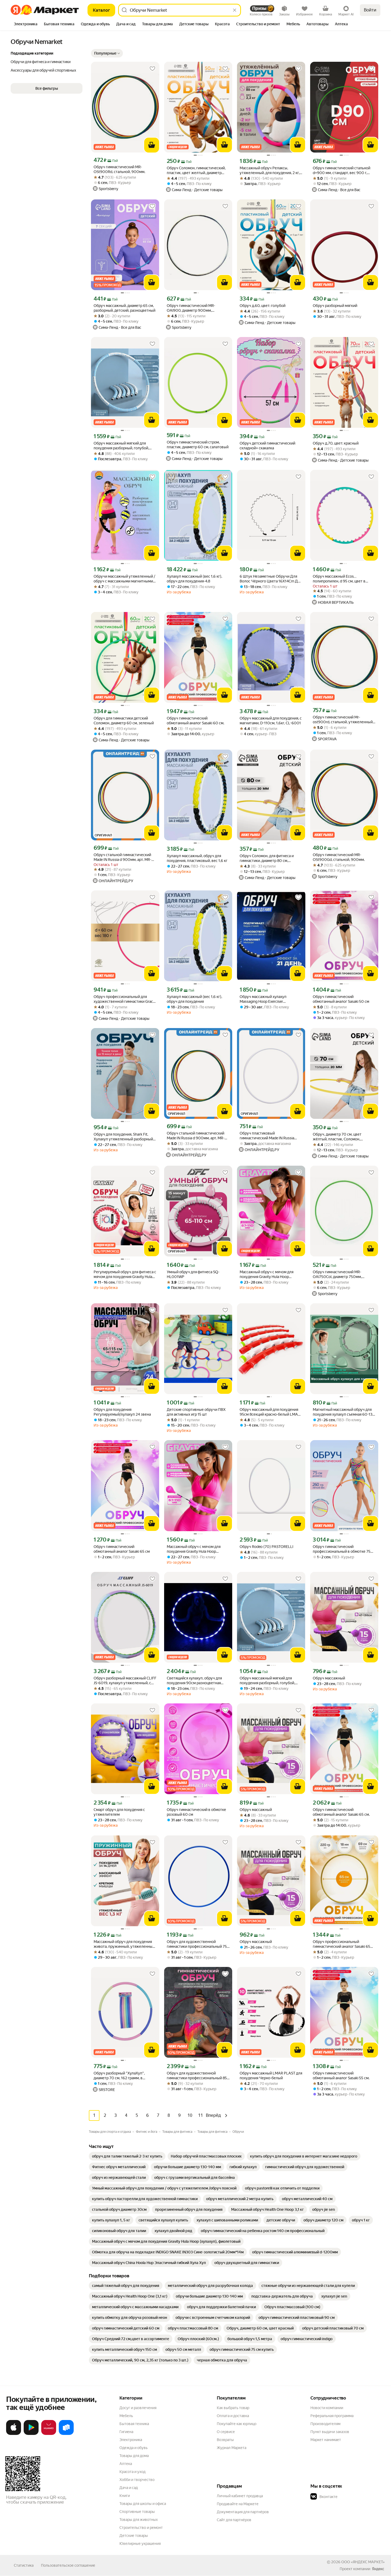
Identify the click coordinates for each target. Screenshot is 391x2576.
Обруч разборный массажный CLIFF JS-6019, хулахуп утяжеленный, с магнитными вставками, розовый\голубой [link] (125, 1681)
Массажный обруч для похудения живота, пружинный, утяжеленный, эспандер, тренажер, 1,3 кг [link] (124, 1944)
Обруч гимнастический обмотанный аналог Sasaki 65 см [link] (122, 1549)
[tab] (26, 24)
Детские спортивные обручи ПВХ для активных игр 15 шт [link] (196, 1412)
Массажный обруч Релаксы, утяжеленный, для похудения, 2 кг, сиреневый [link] (270, 170)
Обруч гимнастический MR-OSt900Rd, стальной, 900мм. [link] (119, 169)
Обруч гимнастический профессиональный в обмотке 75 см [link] (342, 1549)
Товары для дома (134, 2456)
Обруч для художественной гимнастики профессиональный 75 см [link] (197, 1944)
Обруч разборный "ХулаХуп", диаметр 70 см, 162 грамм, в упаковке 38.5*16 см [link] (119, 2076)
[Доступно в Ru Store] (66, 2434)
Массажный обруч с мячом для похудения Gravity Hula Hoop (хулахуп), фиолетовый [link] (267, 1274)
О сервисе (226, 2432)
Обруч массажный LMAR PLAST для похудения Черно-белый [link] (271, 2076)
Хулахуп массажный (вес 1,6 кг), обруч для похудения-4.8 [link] (194, 579)
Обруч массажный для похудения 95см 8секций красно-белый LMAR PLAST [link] (270, 1412)
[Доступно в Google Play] (31, 2434)
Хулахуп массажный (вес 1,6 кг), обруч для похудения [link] (194, 999)
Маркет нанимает (326, 2440)
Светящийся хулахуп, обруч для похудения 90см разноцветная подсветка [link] (194, 1681)
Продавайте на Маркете (238, 2504)
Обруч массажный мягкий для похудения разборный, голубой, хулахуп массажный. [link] (121, 446)
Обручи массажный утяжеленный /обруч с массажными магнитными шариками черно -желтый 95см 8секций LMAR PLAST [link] (124, 579)
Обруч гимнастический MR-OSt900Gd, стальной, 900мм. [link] (339, 857)
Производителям (325, 2424)
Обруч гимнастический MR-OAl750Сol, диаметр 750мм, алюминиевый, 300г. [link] (337, 1274)
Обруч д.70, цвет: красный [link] (336, 443)
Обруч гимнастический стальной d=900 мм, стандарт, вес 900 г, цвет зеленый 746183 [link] (342, 170)
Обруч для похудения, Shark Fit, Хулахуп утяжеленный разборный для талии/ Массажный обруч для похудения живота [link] (123, 1137)
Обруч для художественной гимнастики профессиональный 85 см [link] (197, 2076)
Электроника (131, 2440)
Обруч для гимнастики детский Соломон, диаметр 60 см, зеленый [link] (124, 721)
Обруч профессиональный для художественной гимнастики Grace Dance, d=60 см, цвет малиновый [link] (124, 999)
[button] (107, 53)
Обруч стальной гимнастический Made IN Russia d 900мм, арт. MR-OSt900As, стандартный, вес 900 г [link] (197, 1136)
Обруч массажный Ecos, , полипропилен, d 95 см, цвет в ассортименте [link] (339, 579)
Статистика (24, 2565)
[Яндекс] (378, 2569)
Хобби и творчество (137, 2480)
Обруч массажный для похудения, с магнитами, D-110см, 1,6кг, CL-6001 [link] (271, 721)
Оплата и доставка (233, 2416)
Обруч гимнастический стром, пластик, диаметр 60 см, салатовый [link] (198, 445)
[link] (127, 2156)
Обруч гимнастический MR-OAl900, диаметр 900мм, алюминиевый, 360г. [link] (191, 308)
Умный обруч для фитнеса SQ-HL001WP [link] (193, 1274)
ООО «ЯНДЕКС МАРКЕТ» (363, 2562)
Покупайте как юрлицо (237, 2424)
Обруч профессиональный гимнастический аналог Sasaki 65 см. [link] (342, 1944)
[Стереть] (235, 10)
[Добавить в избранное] (152, 69)
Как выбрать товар (233, 2408)
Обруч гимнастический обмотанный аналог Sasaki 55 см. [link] (341, 2076)
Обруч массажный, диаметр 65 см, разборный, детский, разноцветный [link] (124, 308)
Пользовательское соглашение (68, 2565)
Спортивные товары (137, 2512)
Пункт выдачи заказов (330, 2432)
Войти (370, 10)
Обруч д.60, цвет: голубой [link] (263, 306)
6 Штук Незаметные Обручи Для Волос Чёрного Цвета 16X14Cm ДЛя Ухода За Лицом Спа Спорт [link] (271, 579)
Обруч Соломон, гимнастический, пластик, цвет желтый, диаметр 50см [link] (196, 170)
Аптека (126, 2464)
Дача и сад (129, 2488)
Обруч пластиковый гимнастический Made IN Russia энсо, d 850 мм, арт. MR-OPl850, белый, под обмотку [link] (267, 1136)
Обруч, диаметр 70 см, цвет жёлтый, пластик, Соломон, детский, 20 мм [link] (337, 1137)
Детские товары (134, 2536)
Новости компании (327, 2408)
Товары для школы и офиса (143, 2504)
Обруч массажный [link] (329, 1678)
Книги (125, 2496)
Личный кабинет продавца (240, 2496)
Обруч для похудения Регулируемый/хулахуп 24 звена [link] (122, 1412)
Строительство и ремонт (141, 2528)
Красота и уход (132, 2472)
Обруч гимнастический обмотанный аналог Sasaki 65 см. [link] (341, 1812)
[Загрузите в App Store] (14, 2434)
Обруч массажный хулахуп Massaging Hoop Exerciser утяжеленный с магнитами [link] (263, 999)
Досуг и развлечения (138, 2408)
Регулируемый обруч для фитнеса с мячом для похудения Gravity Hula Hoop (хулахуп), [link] (125, 1274)
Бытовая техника (134, 2424)
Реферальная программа (332, 2416)
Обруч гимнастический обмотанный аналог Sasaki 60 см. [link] (195, 721)
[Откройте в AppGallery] (49, 2434)
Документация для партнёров (243, 2512)
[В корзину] (152, 145)
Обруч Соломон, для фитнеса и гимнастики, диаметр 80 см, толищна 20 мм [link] (267, 858)
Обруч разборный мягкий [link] (335, 306)
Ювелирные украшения (140, 2544)
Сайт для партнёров (234, 2520)
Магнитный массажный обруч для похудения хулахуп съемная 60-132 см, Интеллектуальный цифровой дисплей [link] (344, 1412)
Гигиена (126, 2432)
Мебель (126, 2416)
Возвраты (225, 2440)
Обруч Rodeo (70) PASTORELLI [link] (267, 1547)
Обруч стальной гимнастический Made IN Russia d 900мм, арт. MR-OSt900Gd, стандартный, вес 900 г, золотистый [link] (125, 857)
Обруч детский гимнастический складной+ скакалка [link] (267, 446)
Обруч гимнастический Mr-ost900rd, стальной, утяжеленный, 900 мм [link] (343, 720)
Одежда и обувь (134, 2448)
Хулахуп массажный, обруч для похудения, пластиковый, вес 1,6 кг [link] (197, 858)
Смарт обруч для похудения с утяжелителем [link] (119, 1812)
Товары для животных (139, 2520)
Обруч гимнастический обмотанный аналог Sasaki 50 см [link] (341, 999)
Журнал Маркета (232, 2448)
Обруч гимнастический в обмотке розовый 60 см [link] (196, 1812)
